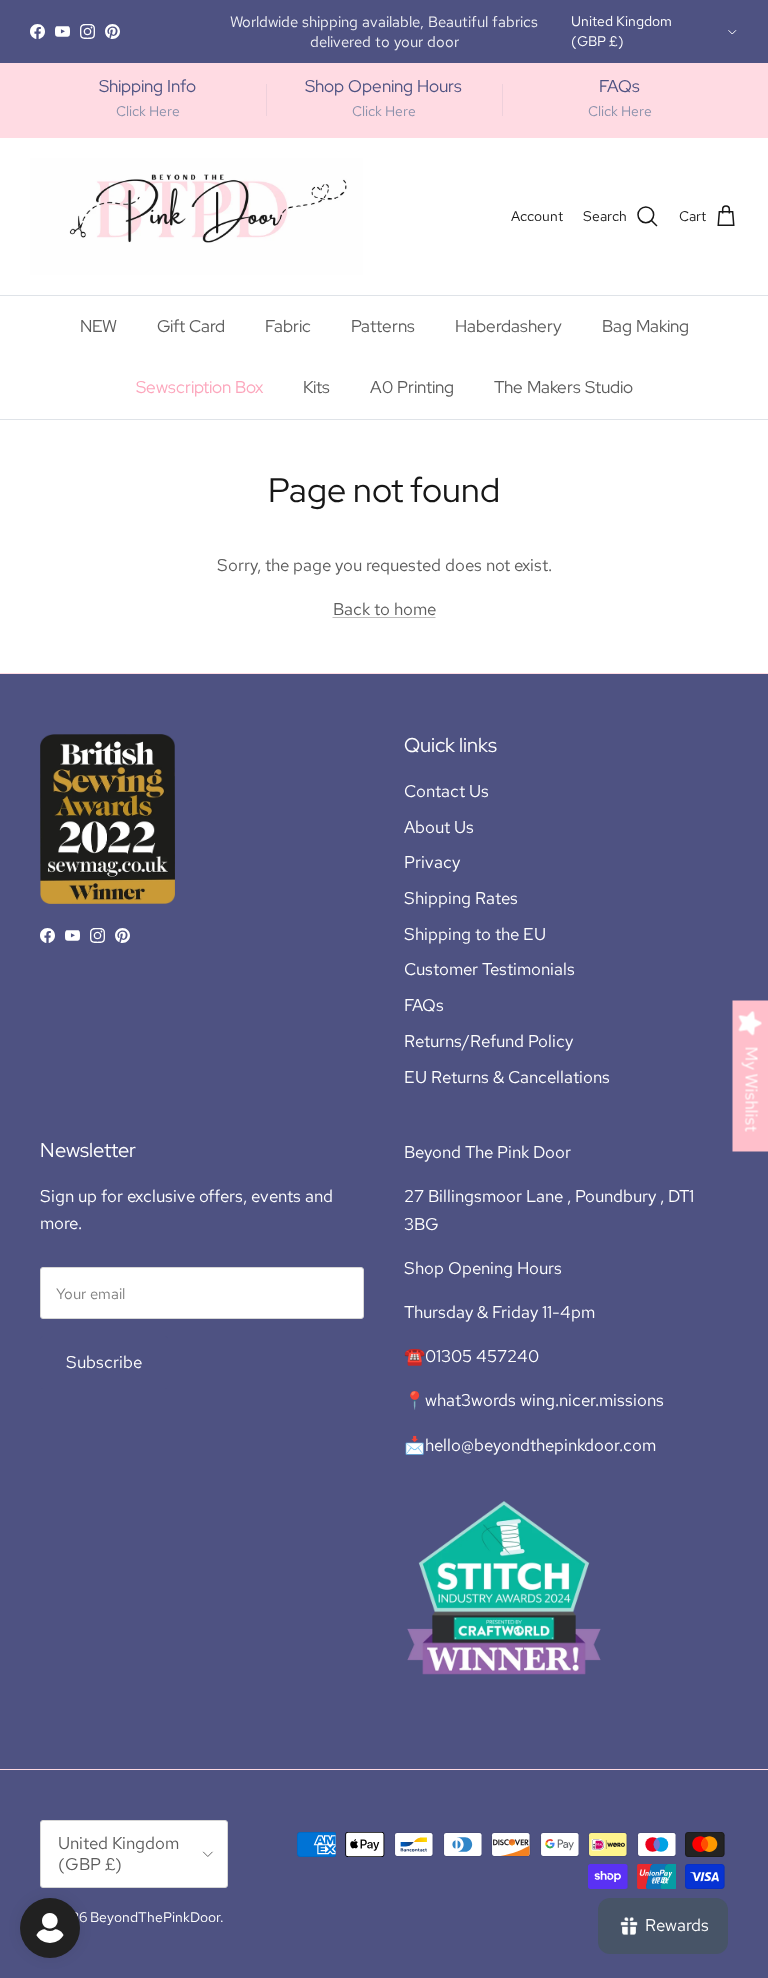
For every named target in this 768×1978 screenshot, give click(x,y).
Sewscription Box (199, 387)
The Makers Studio (563, 387)
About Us (439, 827)
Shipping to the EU (475, 934)
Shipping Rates (461, 898)
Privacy (432, 862)
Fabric (288, 326)
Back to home (384, 609)
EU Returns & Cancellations (507, 1077)
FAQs (424, 1005)
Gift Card (191, 326)
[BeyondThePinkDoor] (196, 216)
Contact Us (446, 791)
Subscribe (104, 1362)
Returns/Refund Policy (488, 1041)
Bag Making (645, 326)
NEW (98, 326)
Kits (316, 387)
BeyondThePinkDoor (155, 1917)
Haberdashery (508, 326)
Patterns (383, 326)
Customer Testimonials (489, 969)
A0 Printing (412, 387)
